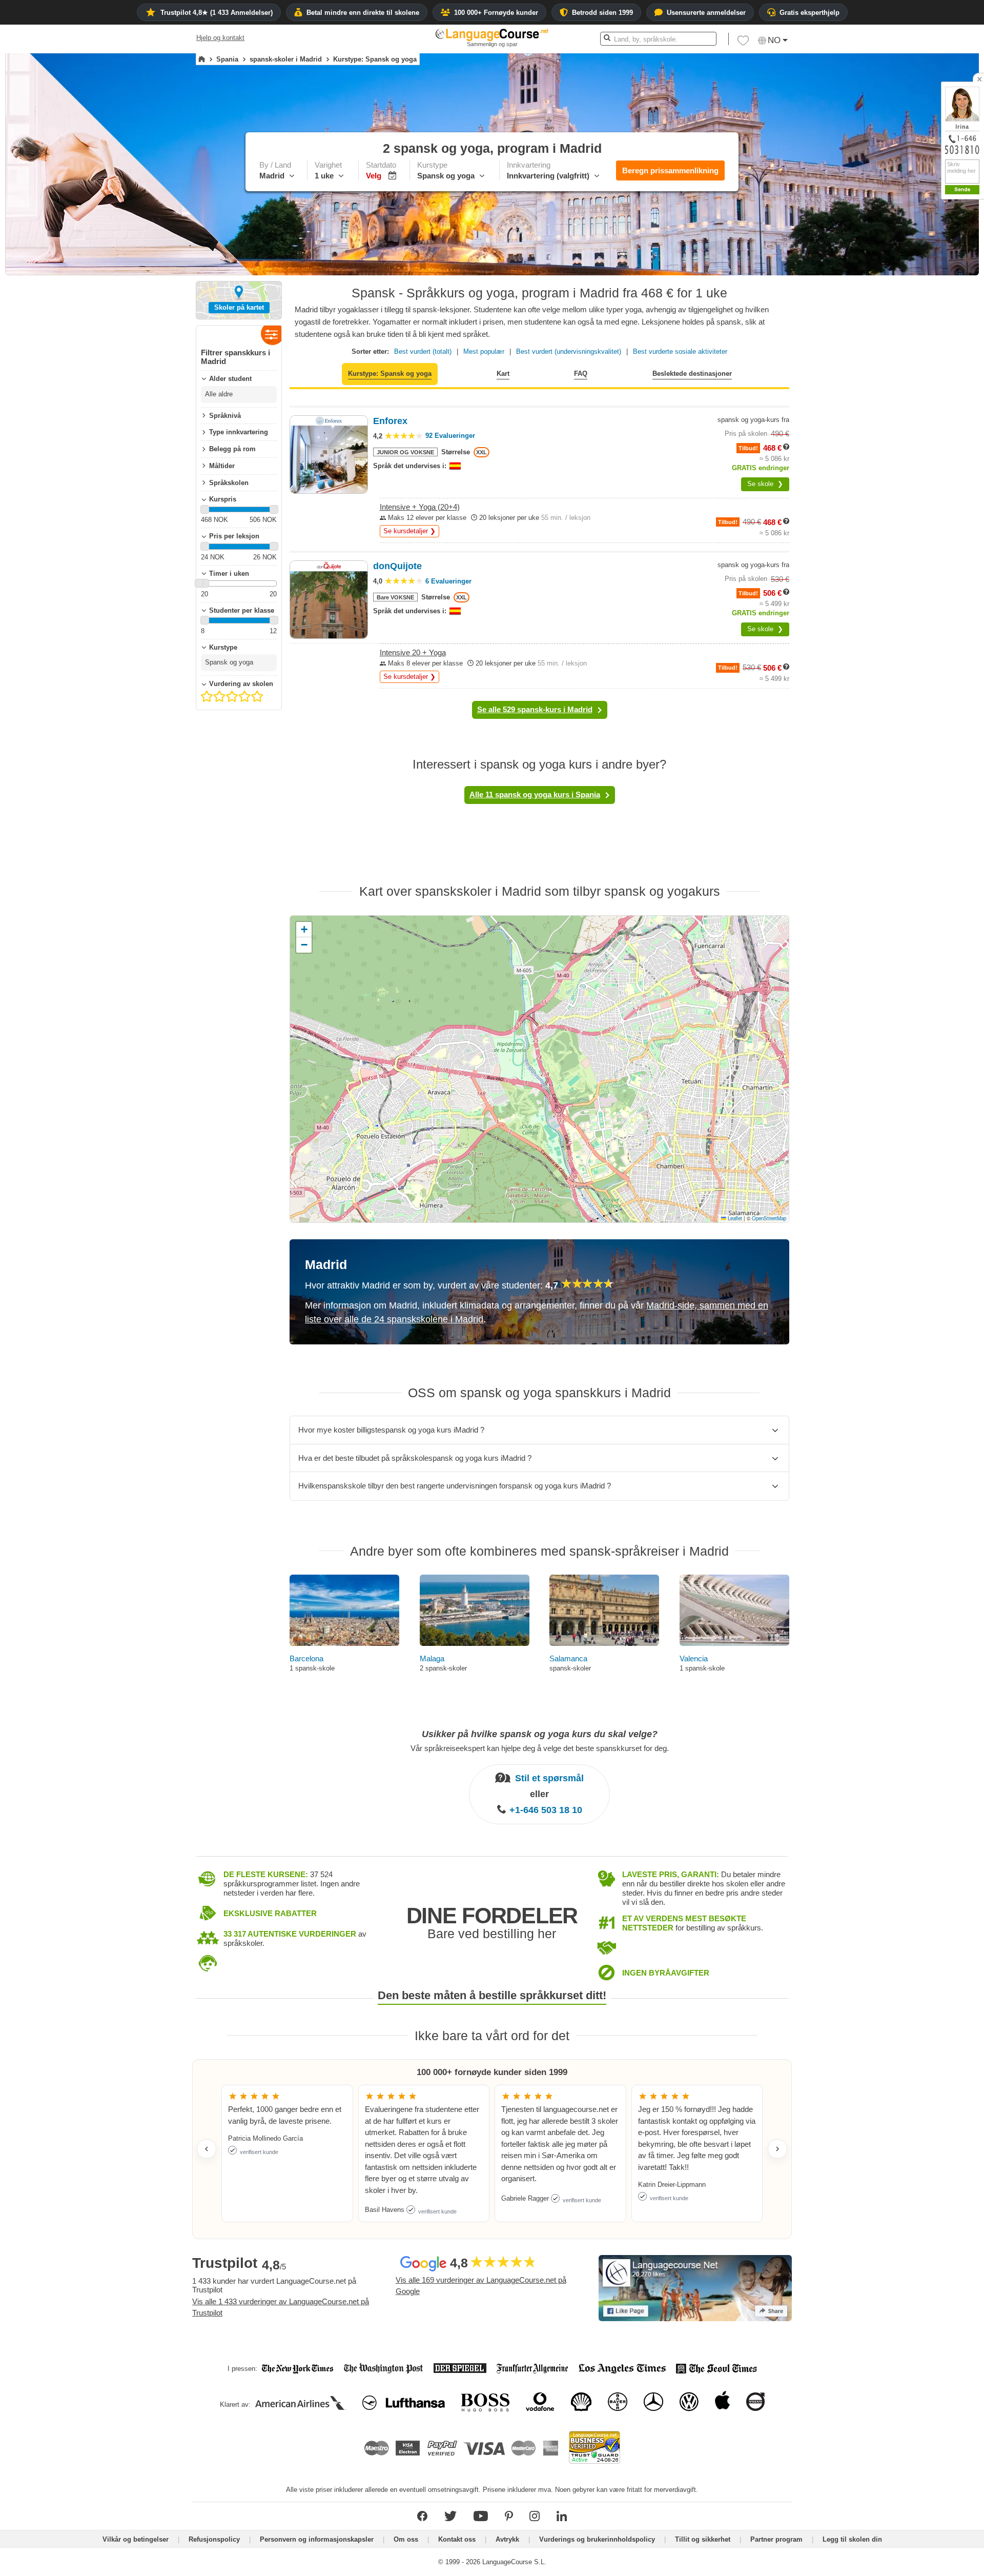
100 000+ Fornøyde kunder (496, 13)
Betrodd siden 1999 (602, 13)
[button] (743, 43)
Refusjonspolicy (214, 2539)
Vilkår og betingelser (136, 2539)
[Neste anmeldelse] (777, 2149)
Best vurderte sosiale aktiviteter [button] (680, 351)
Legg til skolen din (852, 2539)
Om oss (406, 2539)
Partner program (776, 2539)
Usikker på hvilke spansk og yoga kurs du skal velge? (540, 1734)
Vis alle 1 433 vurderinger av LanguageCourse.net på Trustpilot (281, 2307)
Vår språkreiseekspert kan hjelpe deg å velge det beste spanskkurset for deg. (540, 1748)
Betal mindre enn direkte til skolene (363, 13)
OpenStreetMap (769, 1218)
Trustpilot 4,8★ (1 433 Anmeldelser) (217, 13)
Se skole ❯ (765, 484)
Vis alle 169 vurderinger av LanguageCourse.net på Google (481, 2286)
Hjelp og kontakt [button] (220, 38)
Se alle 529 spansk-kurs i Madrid (535, 709)
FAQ (581, 374)
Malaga (432, 1658)
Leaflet (734, 1218)
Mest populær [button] (484, 351)
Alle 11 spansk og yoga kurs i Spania (535, 794)
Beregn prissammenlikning (670, 170)
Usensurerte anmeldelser (706, 13)
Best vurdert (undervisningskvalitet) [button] (569, 351)
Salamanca (568, 1658)
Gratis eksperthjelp (809, 13)
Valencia (694, 1658)
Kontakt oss (457, 2539)
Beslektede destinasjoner (692, 374)
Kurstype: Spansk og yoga (390, 374)
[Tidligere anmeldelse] (207, 2149)
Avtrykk (507, 2539)
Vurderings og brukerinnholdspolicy (597, 2539)
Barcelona (306, 1658)
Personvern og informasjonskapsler (317, 2539)
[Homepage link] (202, 59)
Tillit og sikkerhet (703, 2539)
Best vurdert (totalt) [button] (423, 351)
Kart (503, 374)
